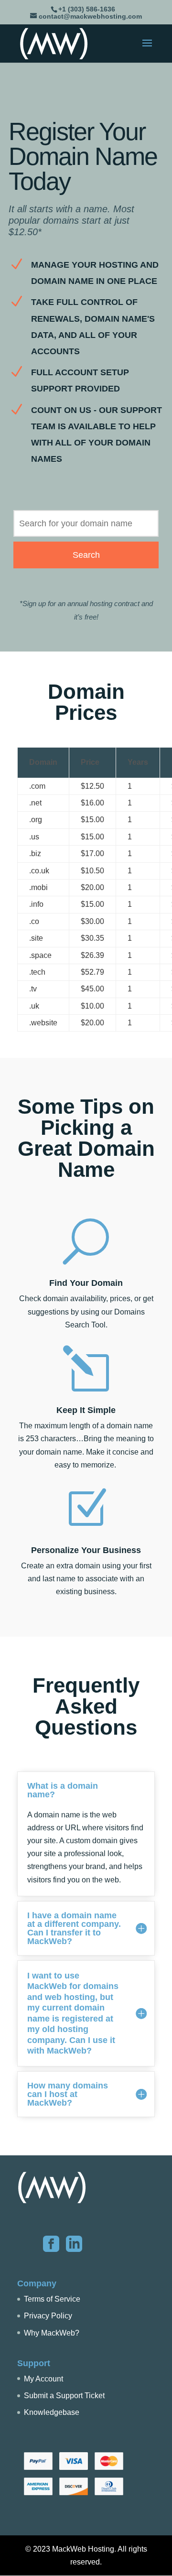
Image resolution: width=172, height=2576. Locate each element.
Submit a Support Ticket (64, 2396)
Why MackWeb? (52, 2333)
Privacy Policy (48, 2316)
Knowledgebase (52, 2412)
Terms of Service (52, 2299)
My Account (43, 2379)
